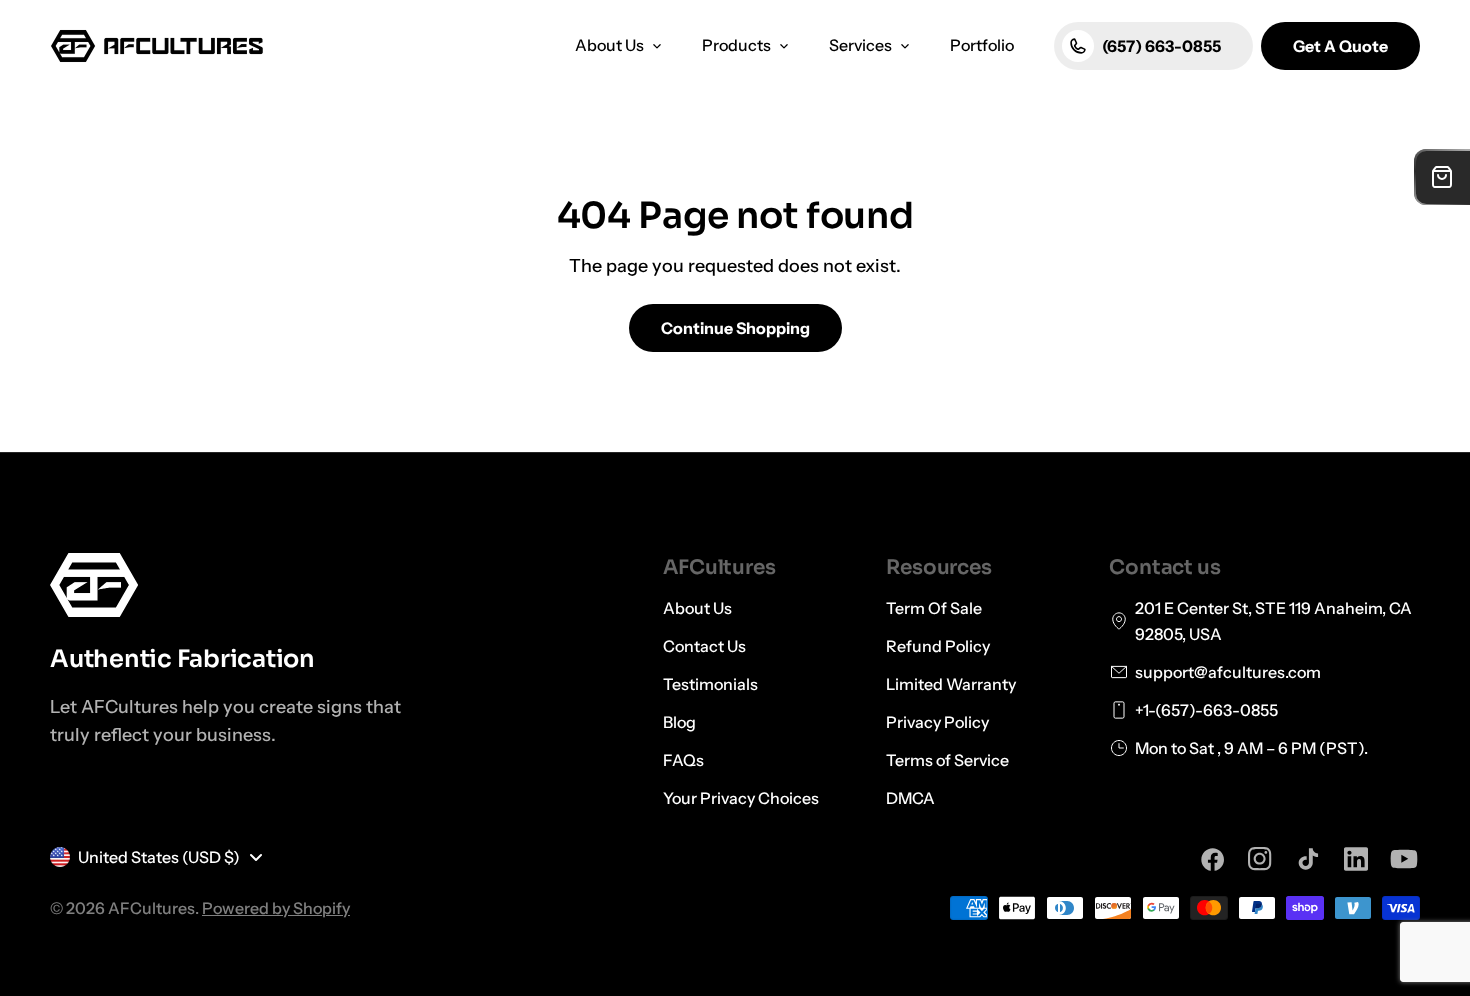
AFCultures (151, 908)
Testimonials (710, 684)
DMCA (910, 798)
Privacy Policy (937, 722)
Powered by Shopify (276, 908)
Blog (679, 722)
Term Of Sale (934, 608)
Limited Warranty (951, 684)
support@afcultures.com (1228, 672)
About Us (697, 608)
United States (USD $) (159, 857)
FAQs (683, 760)
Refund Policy (938, 646)
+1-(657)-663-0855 (1206, 710)
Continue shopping (735, 328)
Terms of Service (947, 760)
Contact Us (704, 646)
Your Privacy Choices (741, 798)
